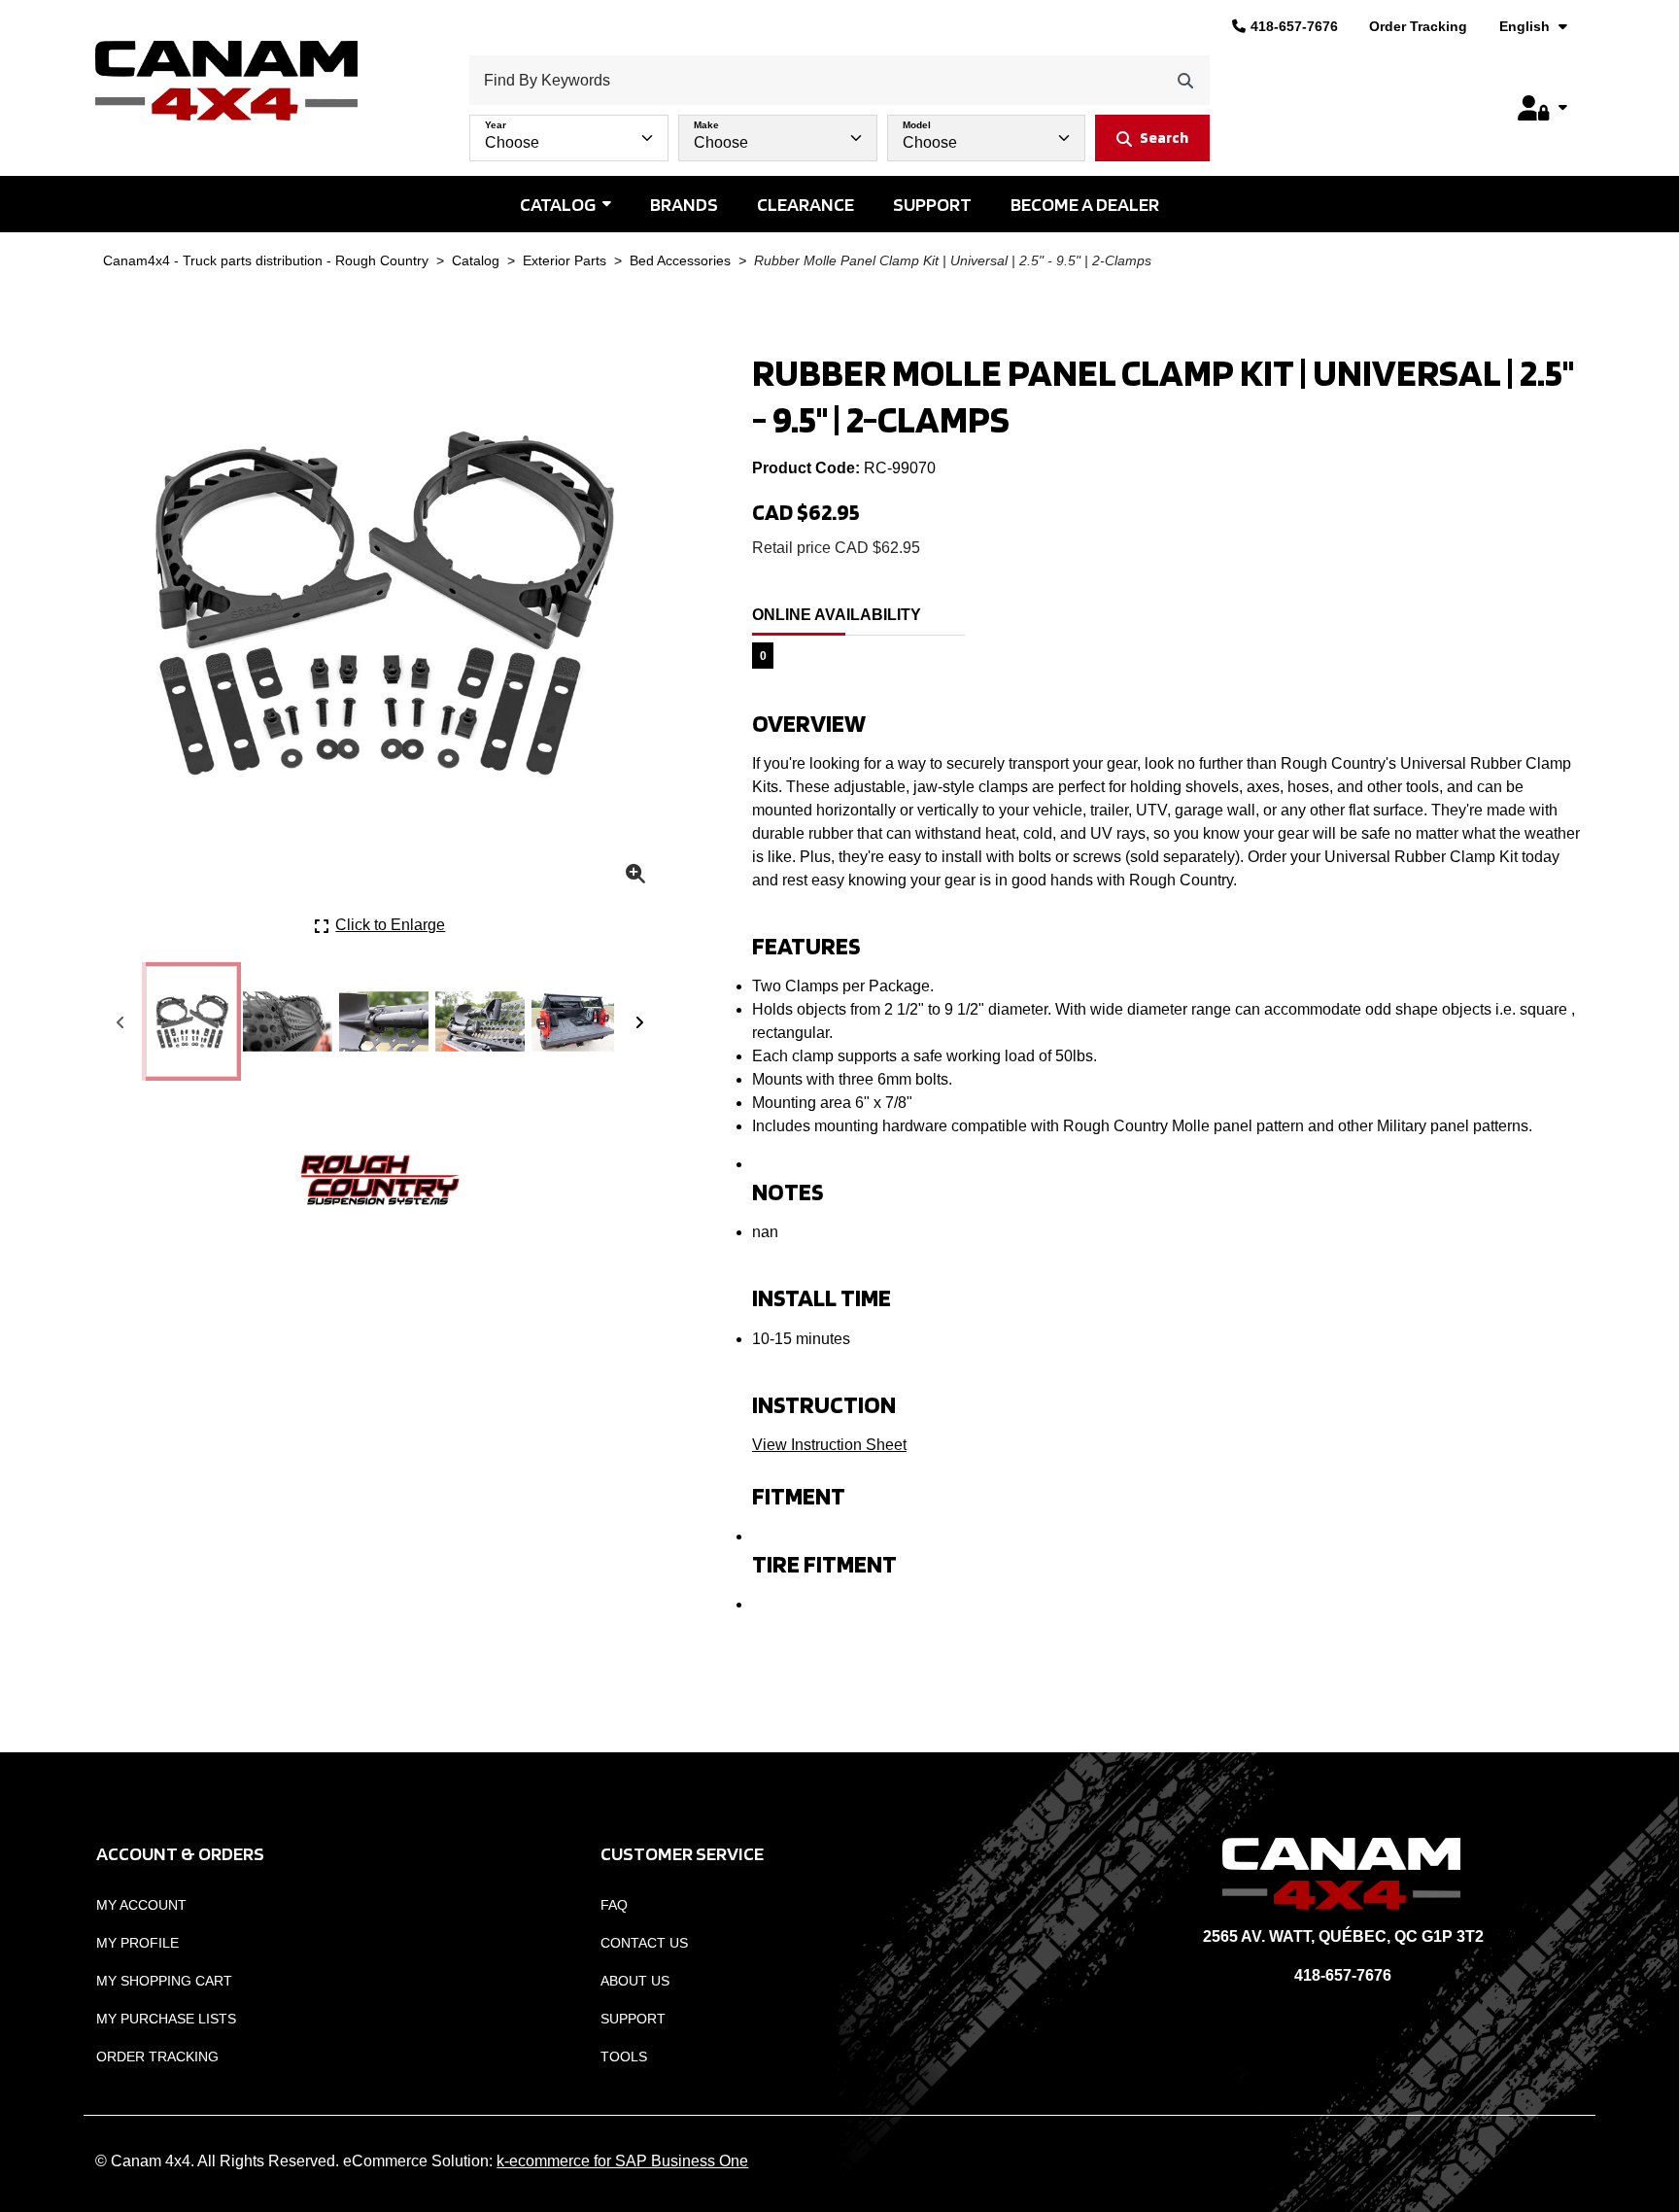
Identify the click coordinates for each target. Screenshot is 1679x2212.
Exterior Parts (565, 261)
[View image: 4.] (480, 1021)
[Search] (1185, 80)
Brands (684, 204)
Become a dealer (1085, 204)
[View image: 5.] (576, 1021)
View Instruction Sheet (829, 1445)
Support (932, 204)
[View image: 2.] (288, 1021)
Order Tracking (1418, 26)
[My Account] (1542, 108)
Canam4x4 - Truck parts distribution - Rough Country (266, 261)
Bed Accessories (680, 261)
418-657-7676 (1294, 26)
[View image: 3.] (384, 1021)
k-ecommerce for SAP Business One (622, 2161)
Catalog (558, 204)
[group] (839, 133)
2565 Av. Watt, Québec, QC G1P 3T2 (1343, 1936)
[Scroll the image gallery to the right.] (639, 1021)
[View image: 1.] (191, 1021)
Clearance (805, 204)
